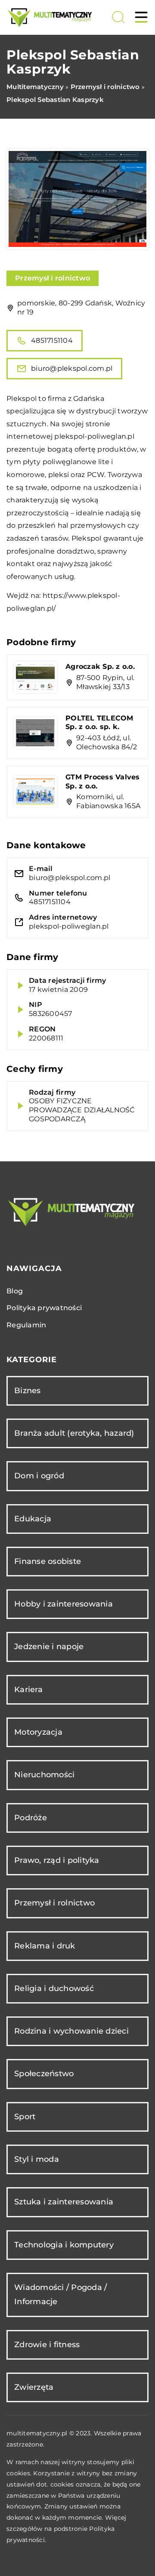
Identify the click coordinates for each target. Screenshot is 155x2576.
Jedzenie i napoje (49, 1647)
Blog (15, 1291)
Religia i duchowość (54, 1988)
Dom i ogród (39, 1476)
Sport (25, 2117)
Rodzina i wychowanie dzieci (71, 2031)
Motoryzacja (38, 1732)
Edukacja (33, 1519)
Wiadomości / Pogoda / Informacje (60, 2294)
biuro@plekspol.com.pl (72, 368)
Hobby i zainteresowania (64, 1604)
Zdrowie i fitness (47, 2345)
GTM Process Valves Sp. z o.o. (103, 782)
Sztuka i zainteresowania (64, 2202)
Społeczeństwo (44, 2074)
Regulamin (26, 1325)
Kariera (28, 1690)
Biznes (28, 1391)
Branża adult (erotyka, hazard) (74, 1433)
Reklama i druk (45, 1946)
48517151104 (52, 340)
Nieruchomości (44, 1775)
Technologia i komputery (64, 2245)
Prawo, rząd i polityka (57, 1860)
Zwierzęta (34, 2387)
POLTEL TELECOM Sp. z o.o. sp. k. (99, 723)
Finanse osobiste (48, 1561)
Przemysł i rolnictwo (53, 278)
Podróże (31, 1818)
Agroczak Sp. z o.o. (100, 666)
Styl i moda (37, 2159)
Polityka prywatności (44, 1308)
